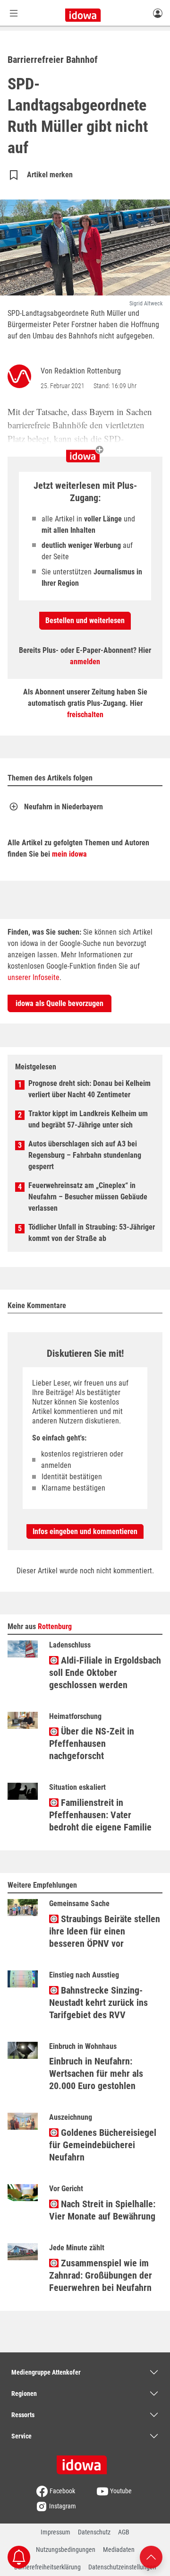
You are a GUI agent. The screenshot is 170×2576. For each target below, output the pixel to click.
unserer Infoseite (34, 977)
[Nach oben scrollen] (151, 2556)
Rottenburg (55, 1626)
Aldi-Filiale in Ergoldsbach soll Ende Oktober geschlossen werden (105, 1673)
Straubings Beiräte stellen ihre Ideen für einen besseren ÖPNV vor (105, 1931)
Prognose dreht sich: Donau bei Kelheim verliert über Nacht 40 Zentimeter (89, 1089)
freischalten (85, 715)
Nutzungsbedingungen (66, 2550)
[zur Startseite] (85, 2462)
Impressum (55, 2532)
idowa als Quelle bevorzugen (59, 1003)
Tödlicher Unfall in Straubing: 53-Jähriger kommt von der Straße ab (92, 1233)
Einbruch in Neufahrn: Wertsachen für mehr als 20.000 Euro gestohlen (96, 2073)
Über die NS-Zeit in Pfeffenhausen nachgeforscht (92, 1743)
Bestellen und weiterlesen (85, 620)
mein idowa (69, 854)
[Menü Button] (14, 13)
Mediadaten (119, 2550)
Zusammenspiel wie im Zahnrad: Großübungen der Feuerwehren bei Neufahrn (101, 2275)
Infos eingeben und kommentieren (85, 1531)
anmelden (85, 662)
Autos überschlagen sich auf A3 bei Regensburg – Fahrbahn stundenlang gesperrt (85, 1155)
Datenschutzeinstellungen (122, 2567)
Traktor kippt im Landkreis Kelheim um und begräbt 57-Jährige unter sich (88, 1119)
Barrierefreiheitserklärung (47, 2567)
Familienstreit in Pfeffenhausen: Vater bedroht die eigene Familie (100, 1815)
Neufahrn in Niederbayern (64, 807)
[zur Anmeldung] (158, 13)
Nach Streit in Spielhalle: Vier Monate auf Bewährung (102, 2210)
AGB (124, 2532)
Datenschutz (94, 2532)
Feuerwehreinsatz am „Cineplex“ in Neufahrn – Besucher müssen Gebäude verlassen (88, 1197)
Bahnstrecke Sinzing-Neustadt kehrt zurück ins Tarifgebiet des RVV (98, 2003)
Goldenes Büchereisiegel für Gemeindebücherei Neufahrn (103, 2145)
